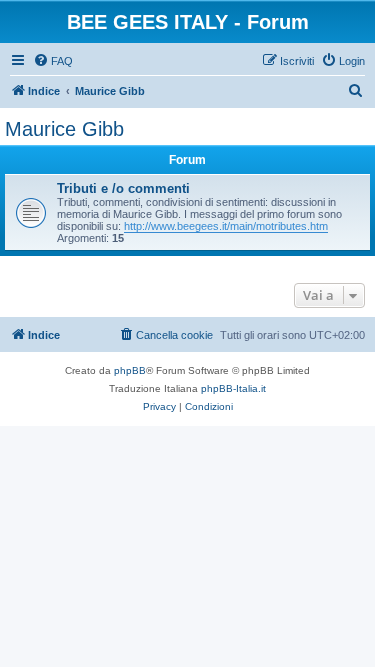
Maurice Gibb (64, 129)
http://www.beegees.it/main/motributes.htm (226, 226)
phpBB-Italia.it (233, 388)
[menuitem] (53, 61)
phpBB (130, 370)
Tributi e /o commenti (123, 188)
